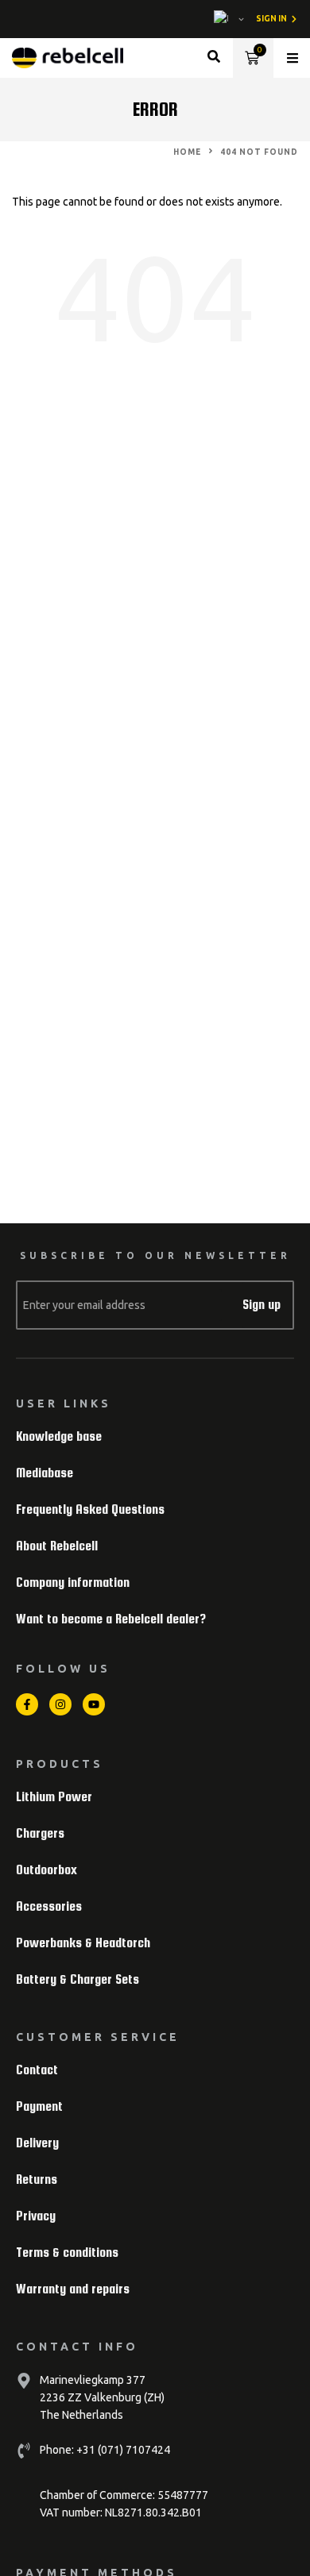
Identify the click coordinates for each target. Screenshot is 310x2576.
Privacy (36, 2216)
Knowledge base (59, 1436)
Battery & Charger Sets (77, 1979)
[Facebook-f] (27, 1704)
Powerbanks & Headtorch (83, 1943)
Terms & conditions (67, 2253)
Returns (37, 2179)
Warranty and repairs (73, 2289)
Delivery (37, 2143)
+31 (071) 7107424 (122, 2450)
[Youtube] (94, 1704)
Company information (73, 1583)
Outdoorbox (46, 1870)
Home (187, 152)
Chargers (40, 1833)
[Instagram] (60, 1704)
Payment (39, 2106)
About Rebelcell (57, 1546)
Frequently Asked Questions (90, 1509)
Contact (37, 2070)
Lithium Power (54, 1797)
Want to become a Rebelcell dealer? (111, 1619)
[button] (293, 58)
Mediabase (45, 1473)
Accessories (49, 1906)
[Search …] (214, 58)
